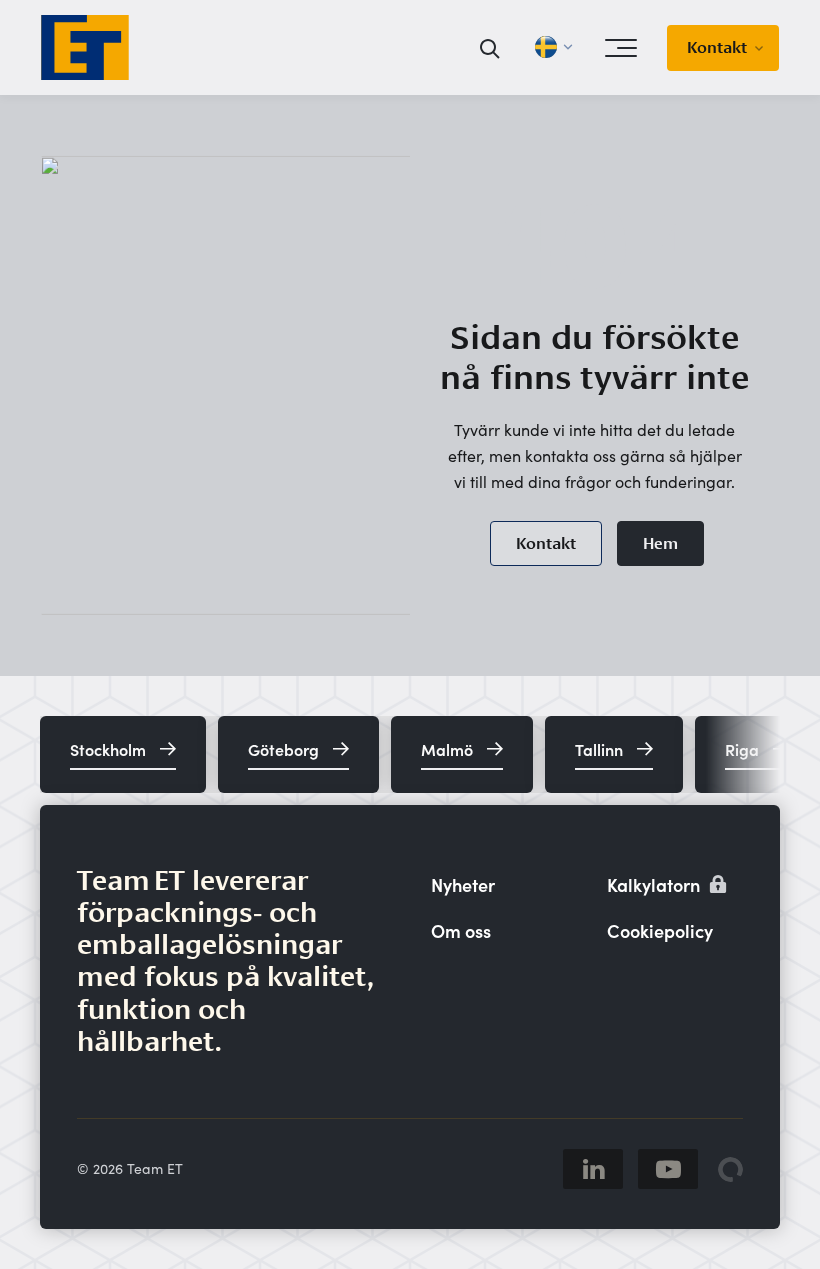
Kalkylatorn (655, 884)
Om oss (461, 930)
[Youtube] (668, 1169)
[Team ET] (85, 47)
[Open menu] (621, 48)
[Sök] (490, 48)
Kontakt (717, 47)
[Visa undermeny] (765, 48)
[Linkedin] (593, 1169)
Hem (660, 543)
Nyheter (463, 884)
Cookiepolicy (660, 930)
